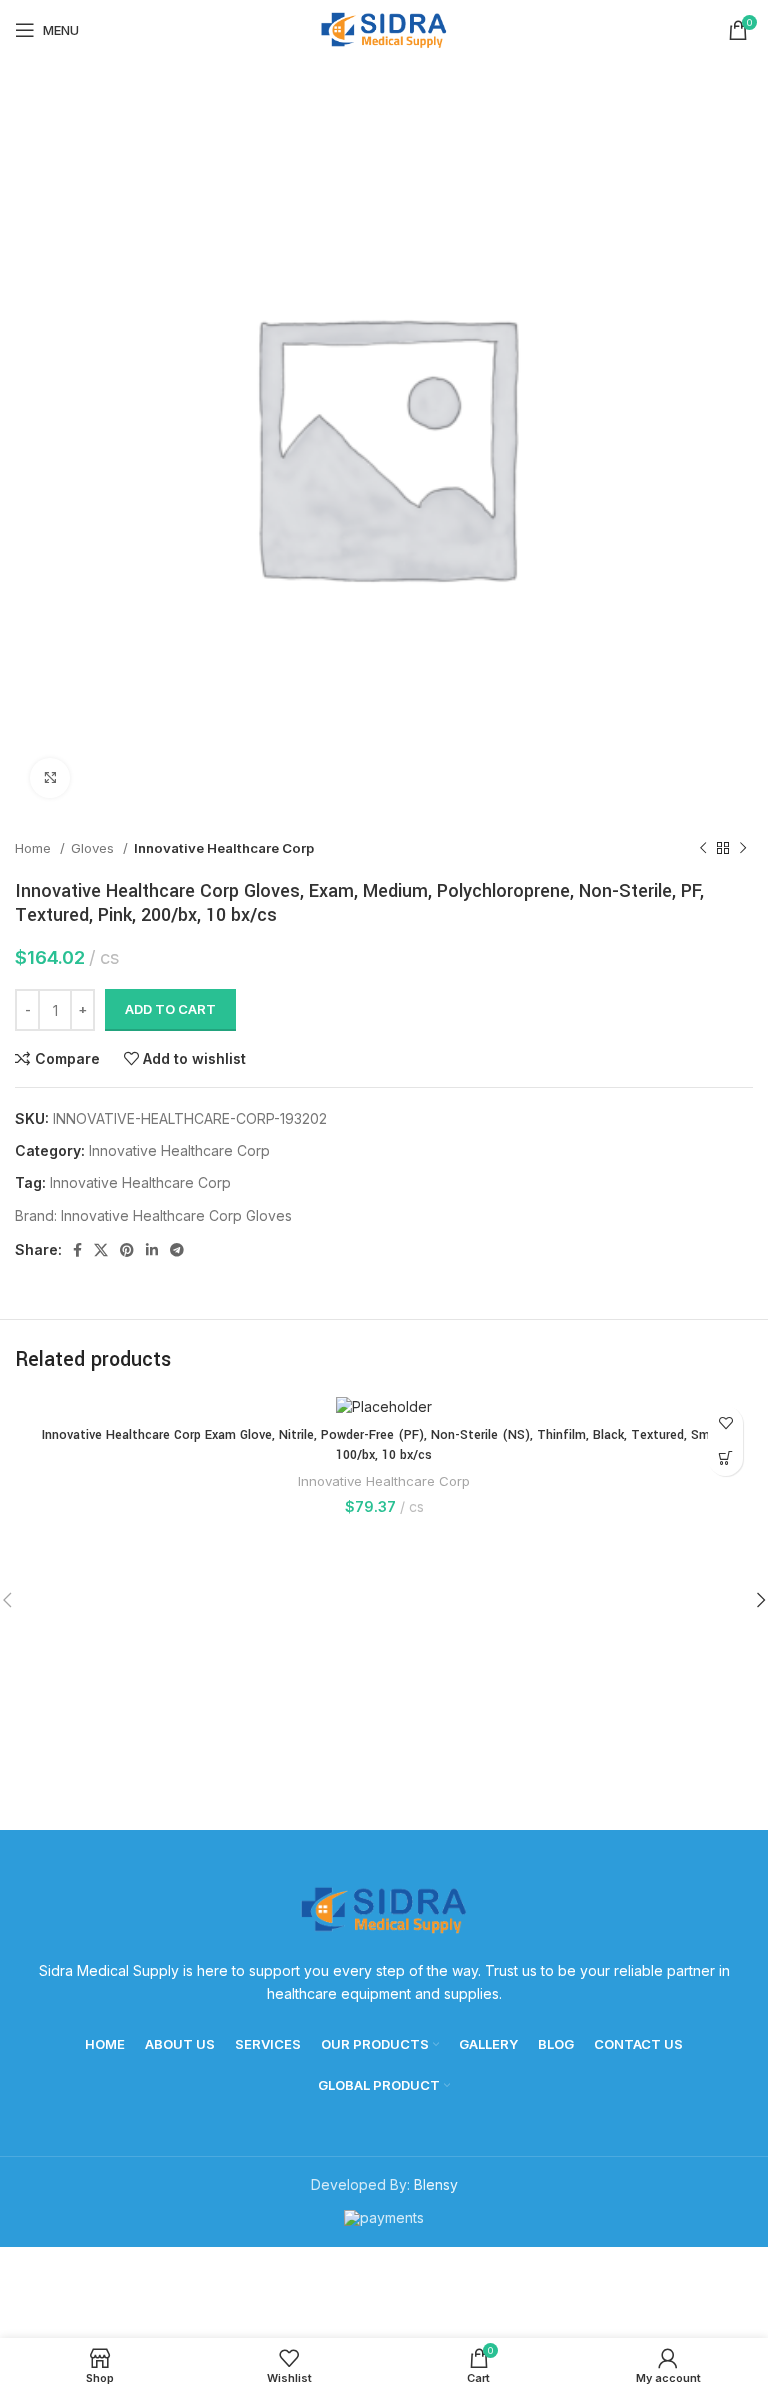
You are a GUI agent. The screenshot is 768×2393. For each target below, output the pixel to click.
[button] (725, 1458)
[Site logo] (384, 28)
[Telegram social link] (177, 1250)
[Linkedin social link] (152, 1250)
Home (35, 848)
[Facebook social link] (77, 1250)
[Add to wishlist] (725, 1423)
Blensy (436, 2184)
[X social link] (101, 1250)
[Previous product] (703, 849)
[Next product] (743, 849)
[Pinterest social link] (127, 1250)
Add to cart (170, 1009)
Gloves (94, 848)
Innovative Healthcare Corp (224, 848)
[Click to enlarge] (50, 778)
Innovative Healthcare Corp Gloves (176, 1215)
